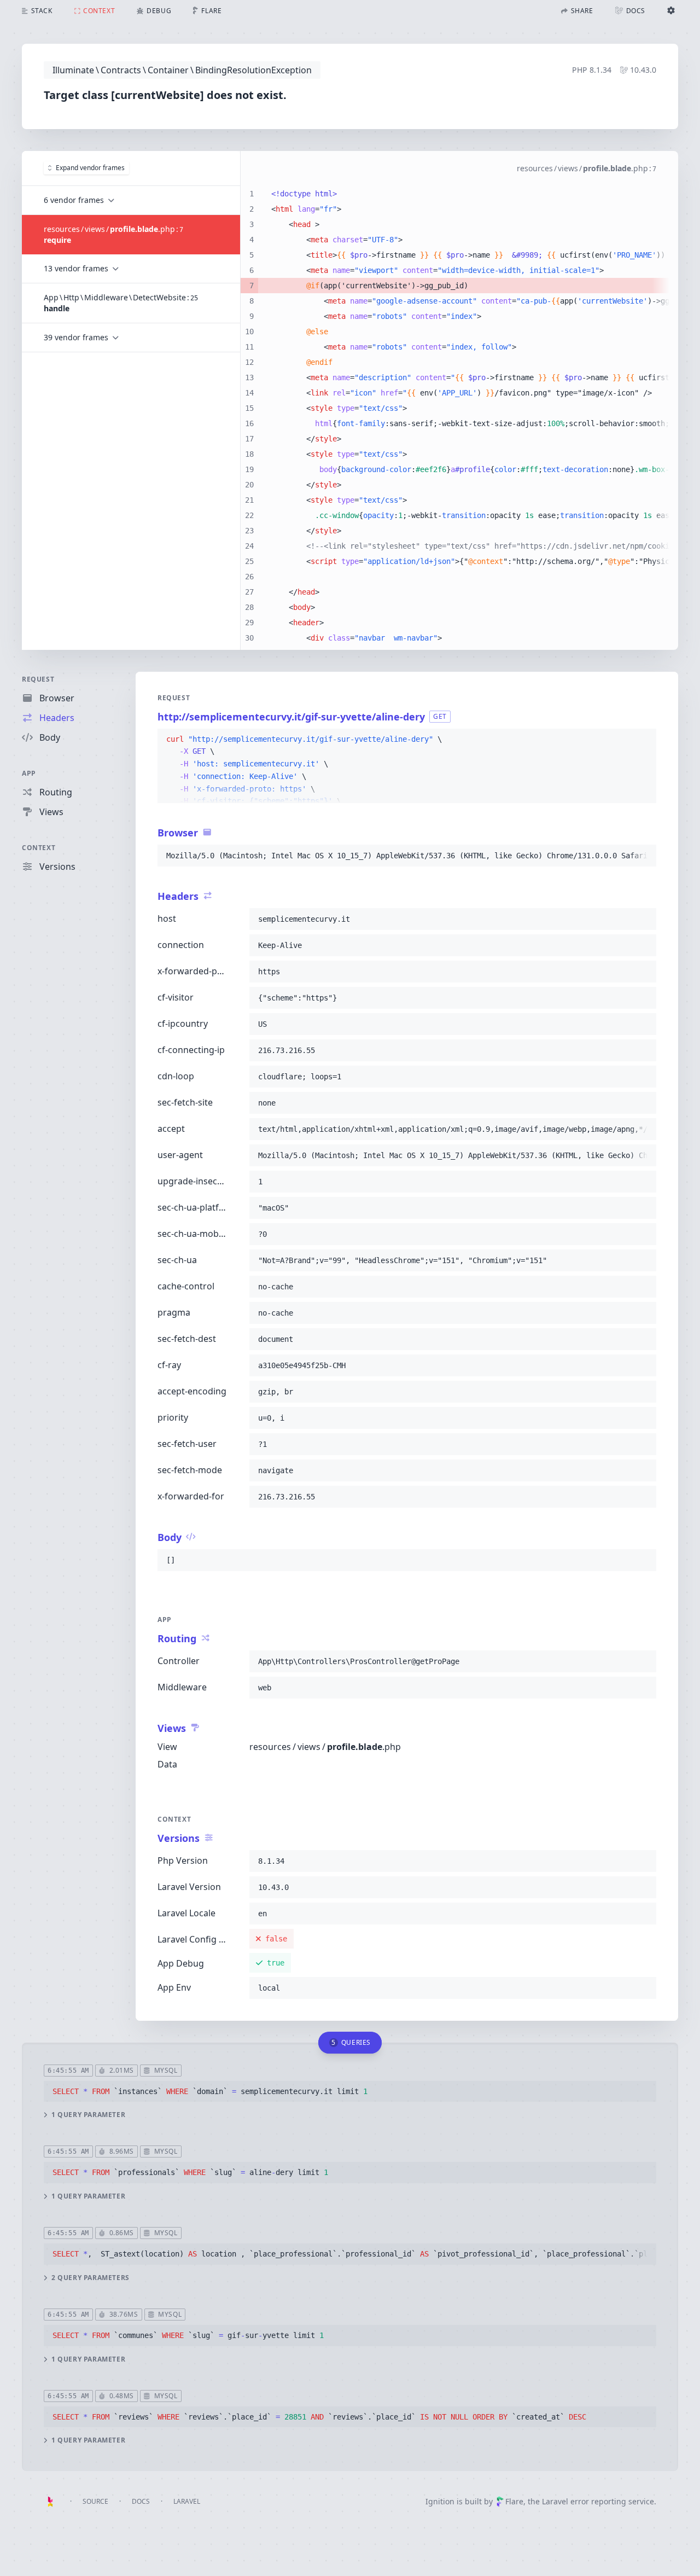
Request (38, 679)
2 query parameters (91, 2278)
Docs (141, 2501)
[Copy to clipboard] (643, 740)
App (29, 773)
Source (95, 2501)
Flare (514, 2501)
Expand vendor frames (90, 168)
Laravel (187, 2501)
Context (39, 848)
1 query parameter (88, 2115)
